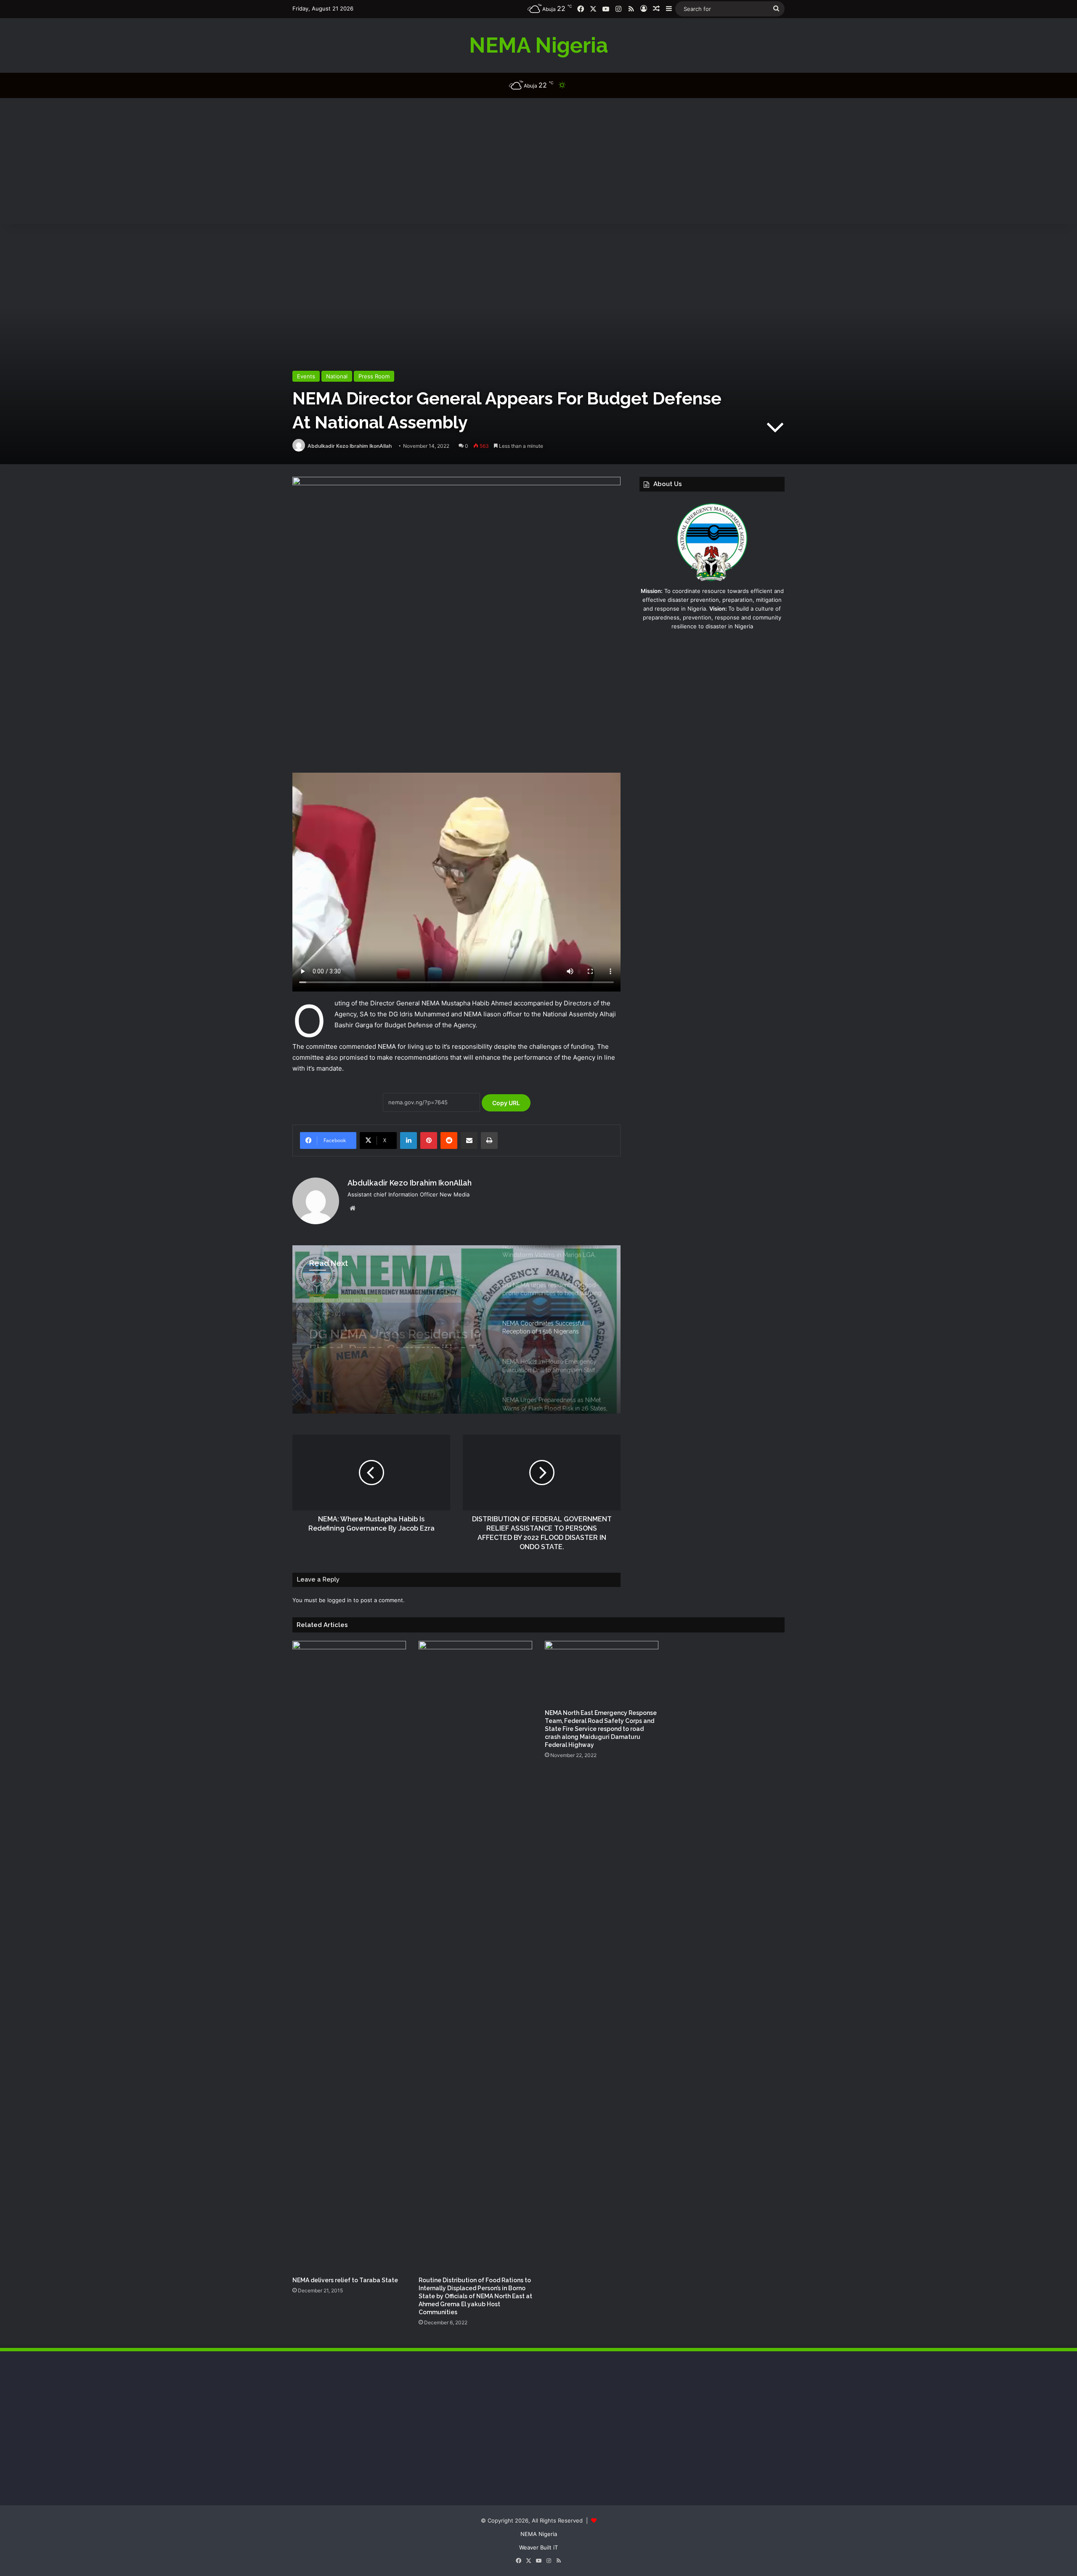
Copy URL (506, 1103)
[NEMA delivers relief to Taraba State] (349, 1957)
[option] (456, 1329)
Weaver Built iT (538, 2547)
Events (306, 376)
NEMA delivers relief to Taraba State (345, 2280)
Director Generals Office (346, 1297)
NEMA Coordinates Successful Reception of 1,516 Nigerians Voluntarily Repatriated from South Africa (387, 1333)
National (337, 376)
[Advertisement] (538, 161)
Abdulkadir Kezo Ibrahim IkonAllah (350, 446)
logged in (340, 1600)
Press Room (374, 376)
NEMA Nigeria (539, 2534)
